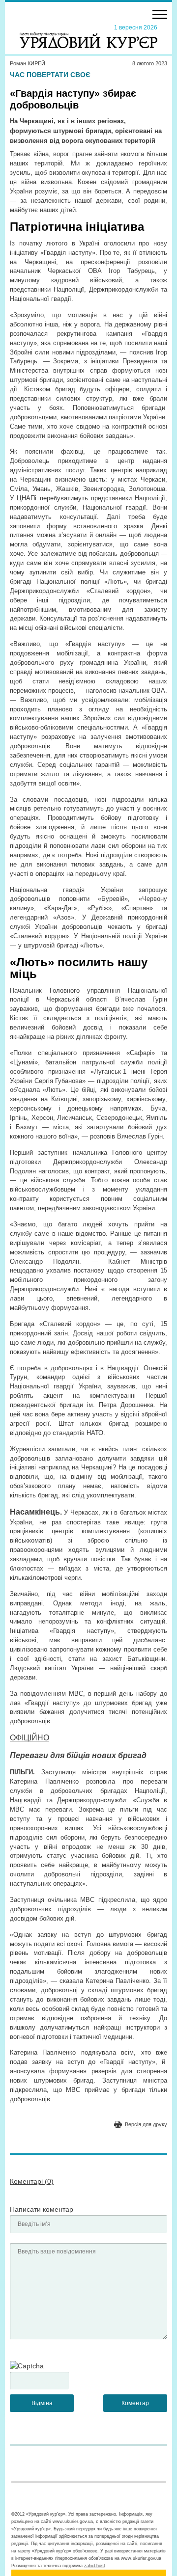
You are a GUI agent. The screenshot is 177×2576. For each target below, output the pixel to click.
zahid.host (95, 2566)
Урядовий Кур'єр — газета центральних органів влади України (88, 36)
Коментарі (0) (32, 2181)
